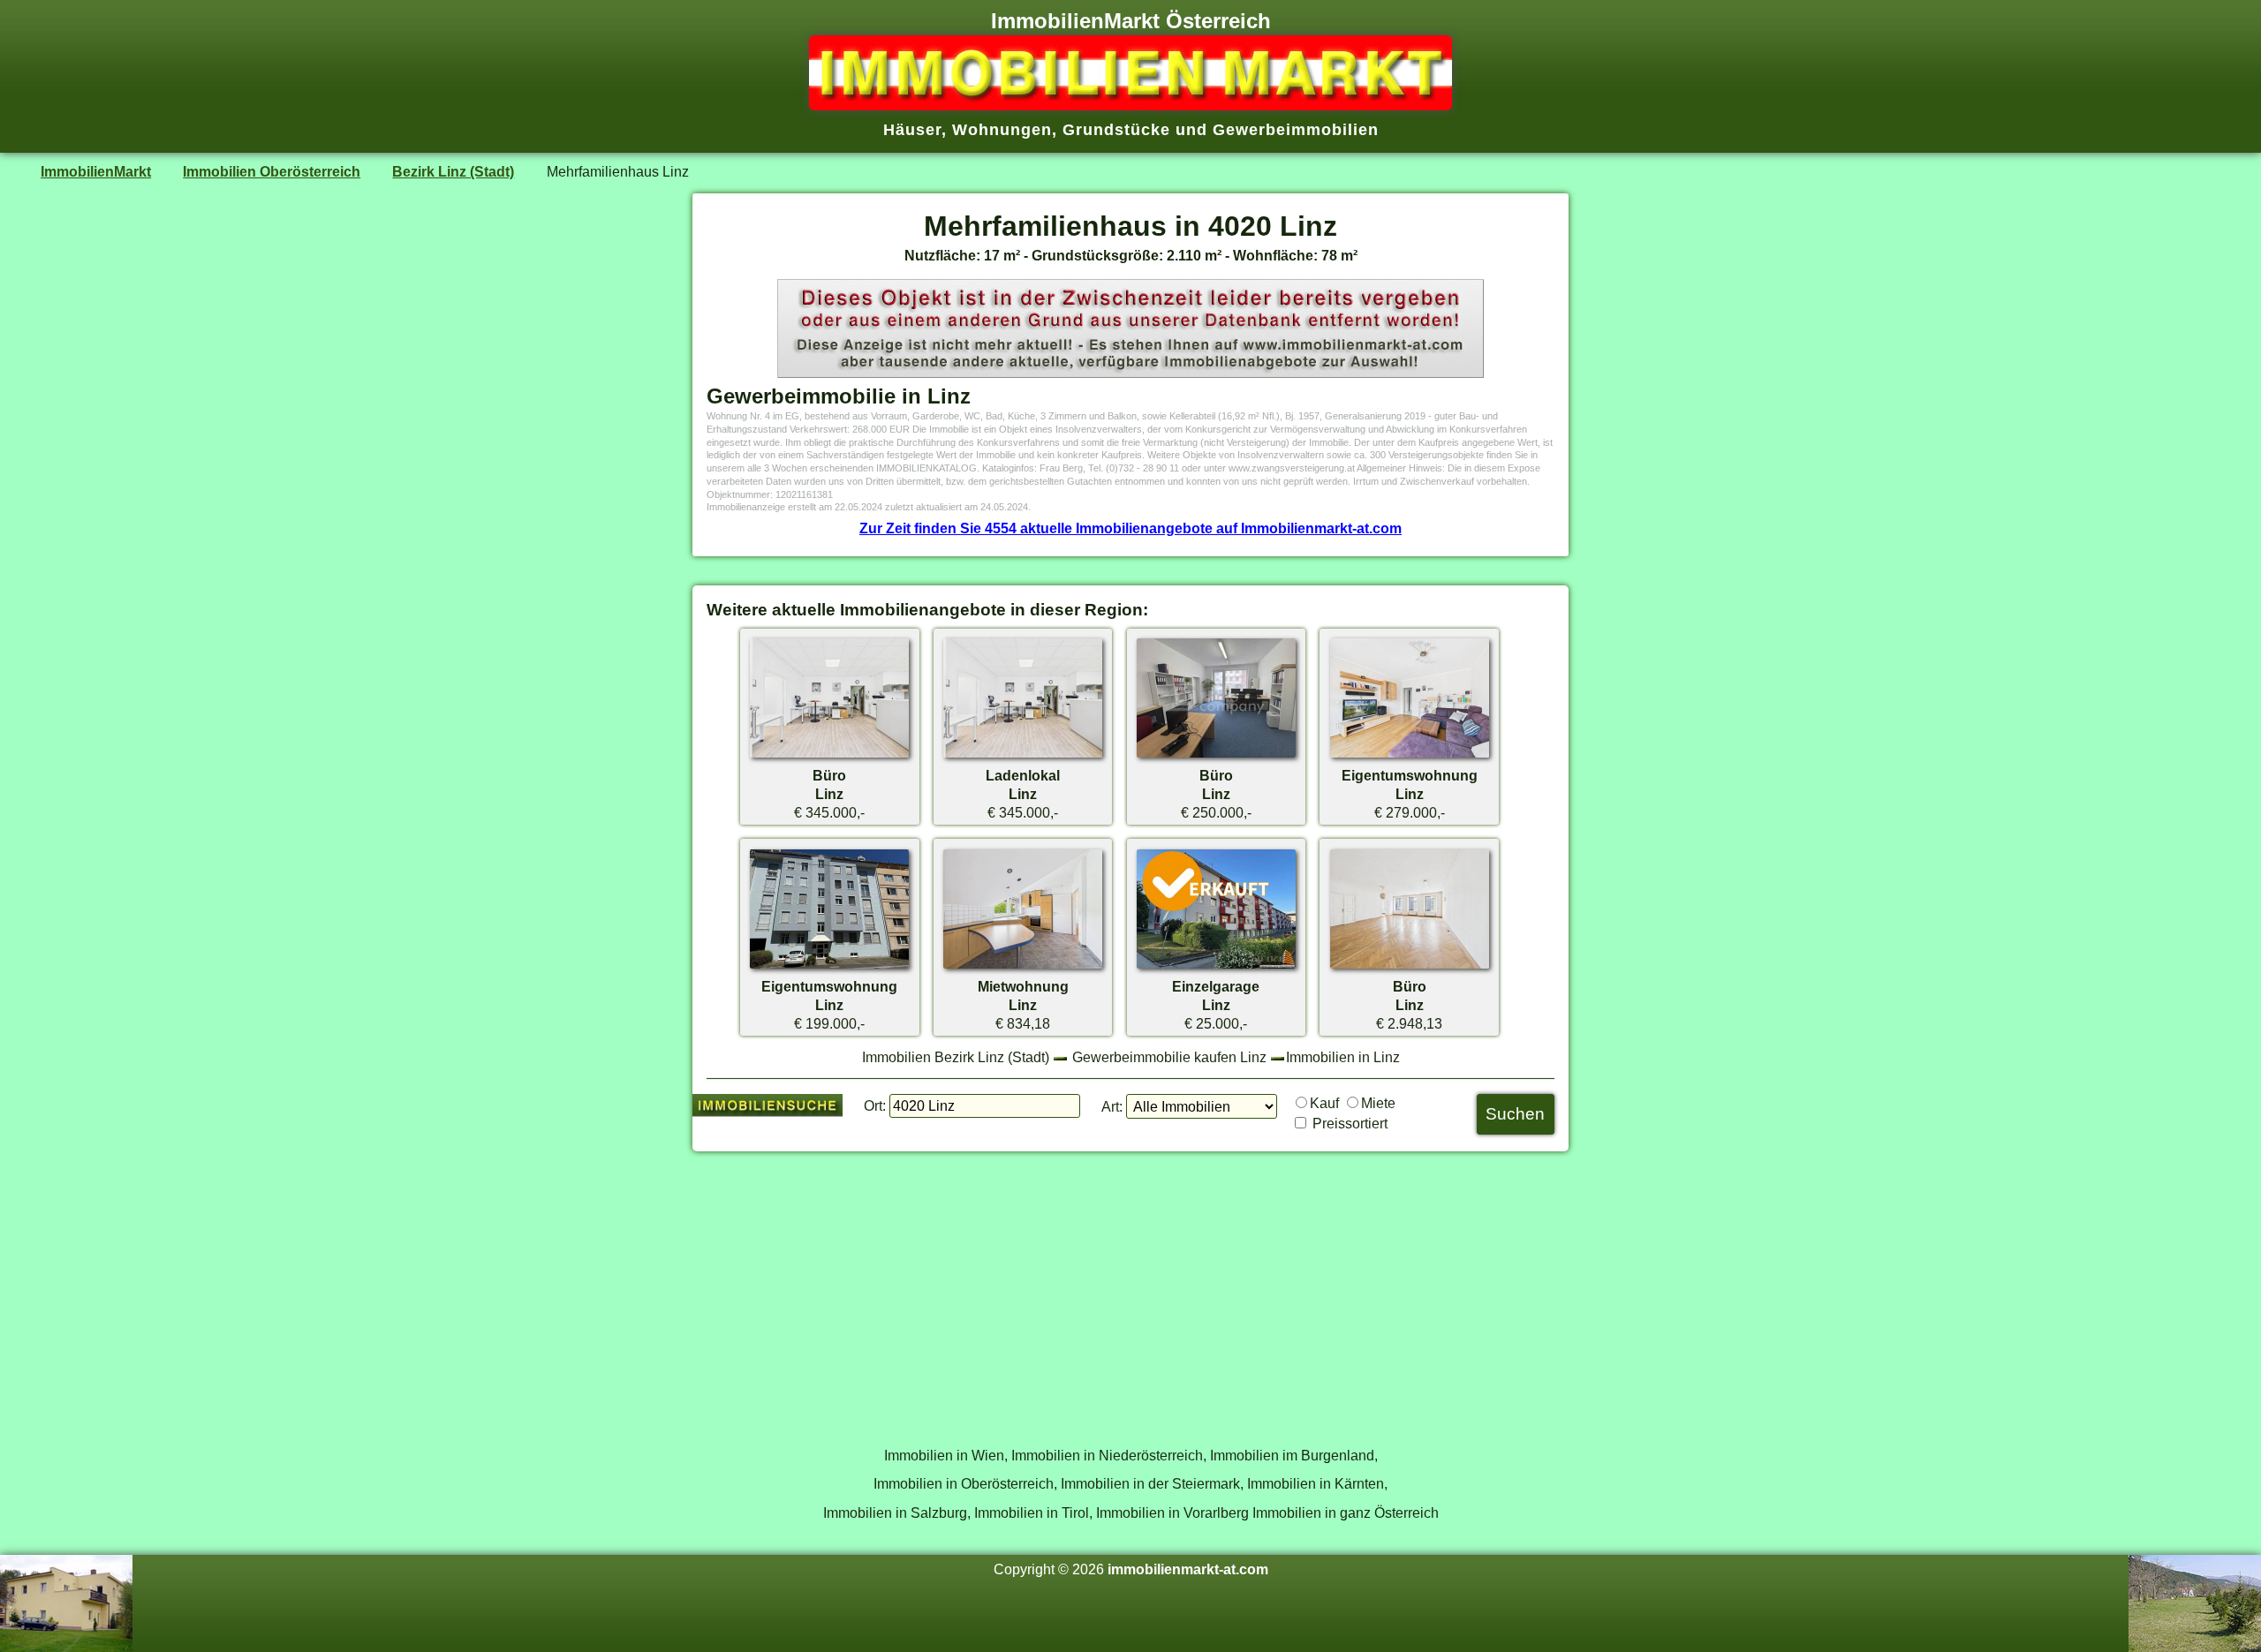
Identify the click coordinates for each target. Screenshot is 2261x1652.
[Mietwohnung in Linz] (1023, 968)
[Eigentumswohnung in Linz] (1410, 757)
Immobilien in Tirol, (1033, 1512)
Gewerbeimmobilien (1296, 130)
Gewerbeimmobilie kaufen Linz (1169, 1057)
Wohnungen (1002, 130)
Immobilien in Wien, (946, 1455)
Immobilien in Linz (1343, 1057)
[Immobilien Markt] (1130, 105)
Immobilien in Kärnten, (1317, 1483)
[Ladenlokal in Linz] (1023, 757)
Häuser (912, 130)
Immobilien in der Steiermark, (1152, 1483)
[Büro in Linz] (829, 757)
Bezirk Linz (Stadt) (453, 171)
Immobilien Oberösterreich (272, 171)
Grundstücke (1116, 130)
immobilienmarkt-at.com (1188, 1569)
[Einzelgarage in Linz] (1216, 968)
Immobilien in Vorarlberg (1172, 1512)
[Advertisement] (1130, 1289)
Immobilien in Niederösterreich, (1109, 1455)
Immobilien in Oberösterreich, (965, 1483)
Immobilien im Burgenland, (1294, 1455)
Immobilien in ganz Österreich (1346, 1512)
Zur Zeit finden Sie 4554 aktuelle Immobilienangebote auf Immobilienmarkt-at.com (1130, 528)
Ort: (875, 1105)
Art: (1112, 1106)
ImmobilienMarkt (96, 171)
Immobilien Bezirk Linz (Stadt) (956, 1057)
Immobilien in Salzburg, (897, 1512)
